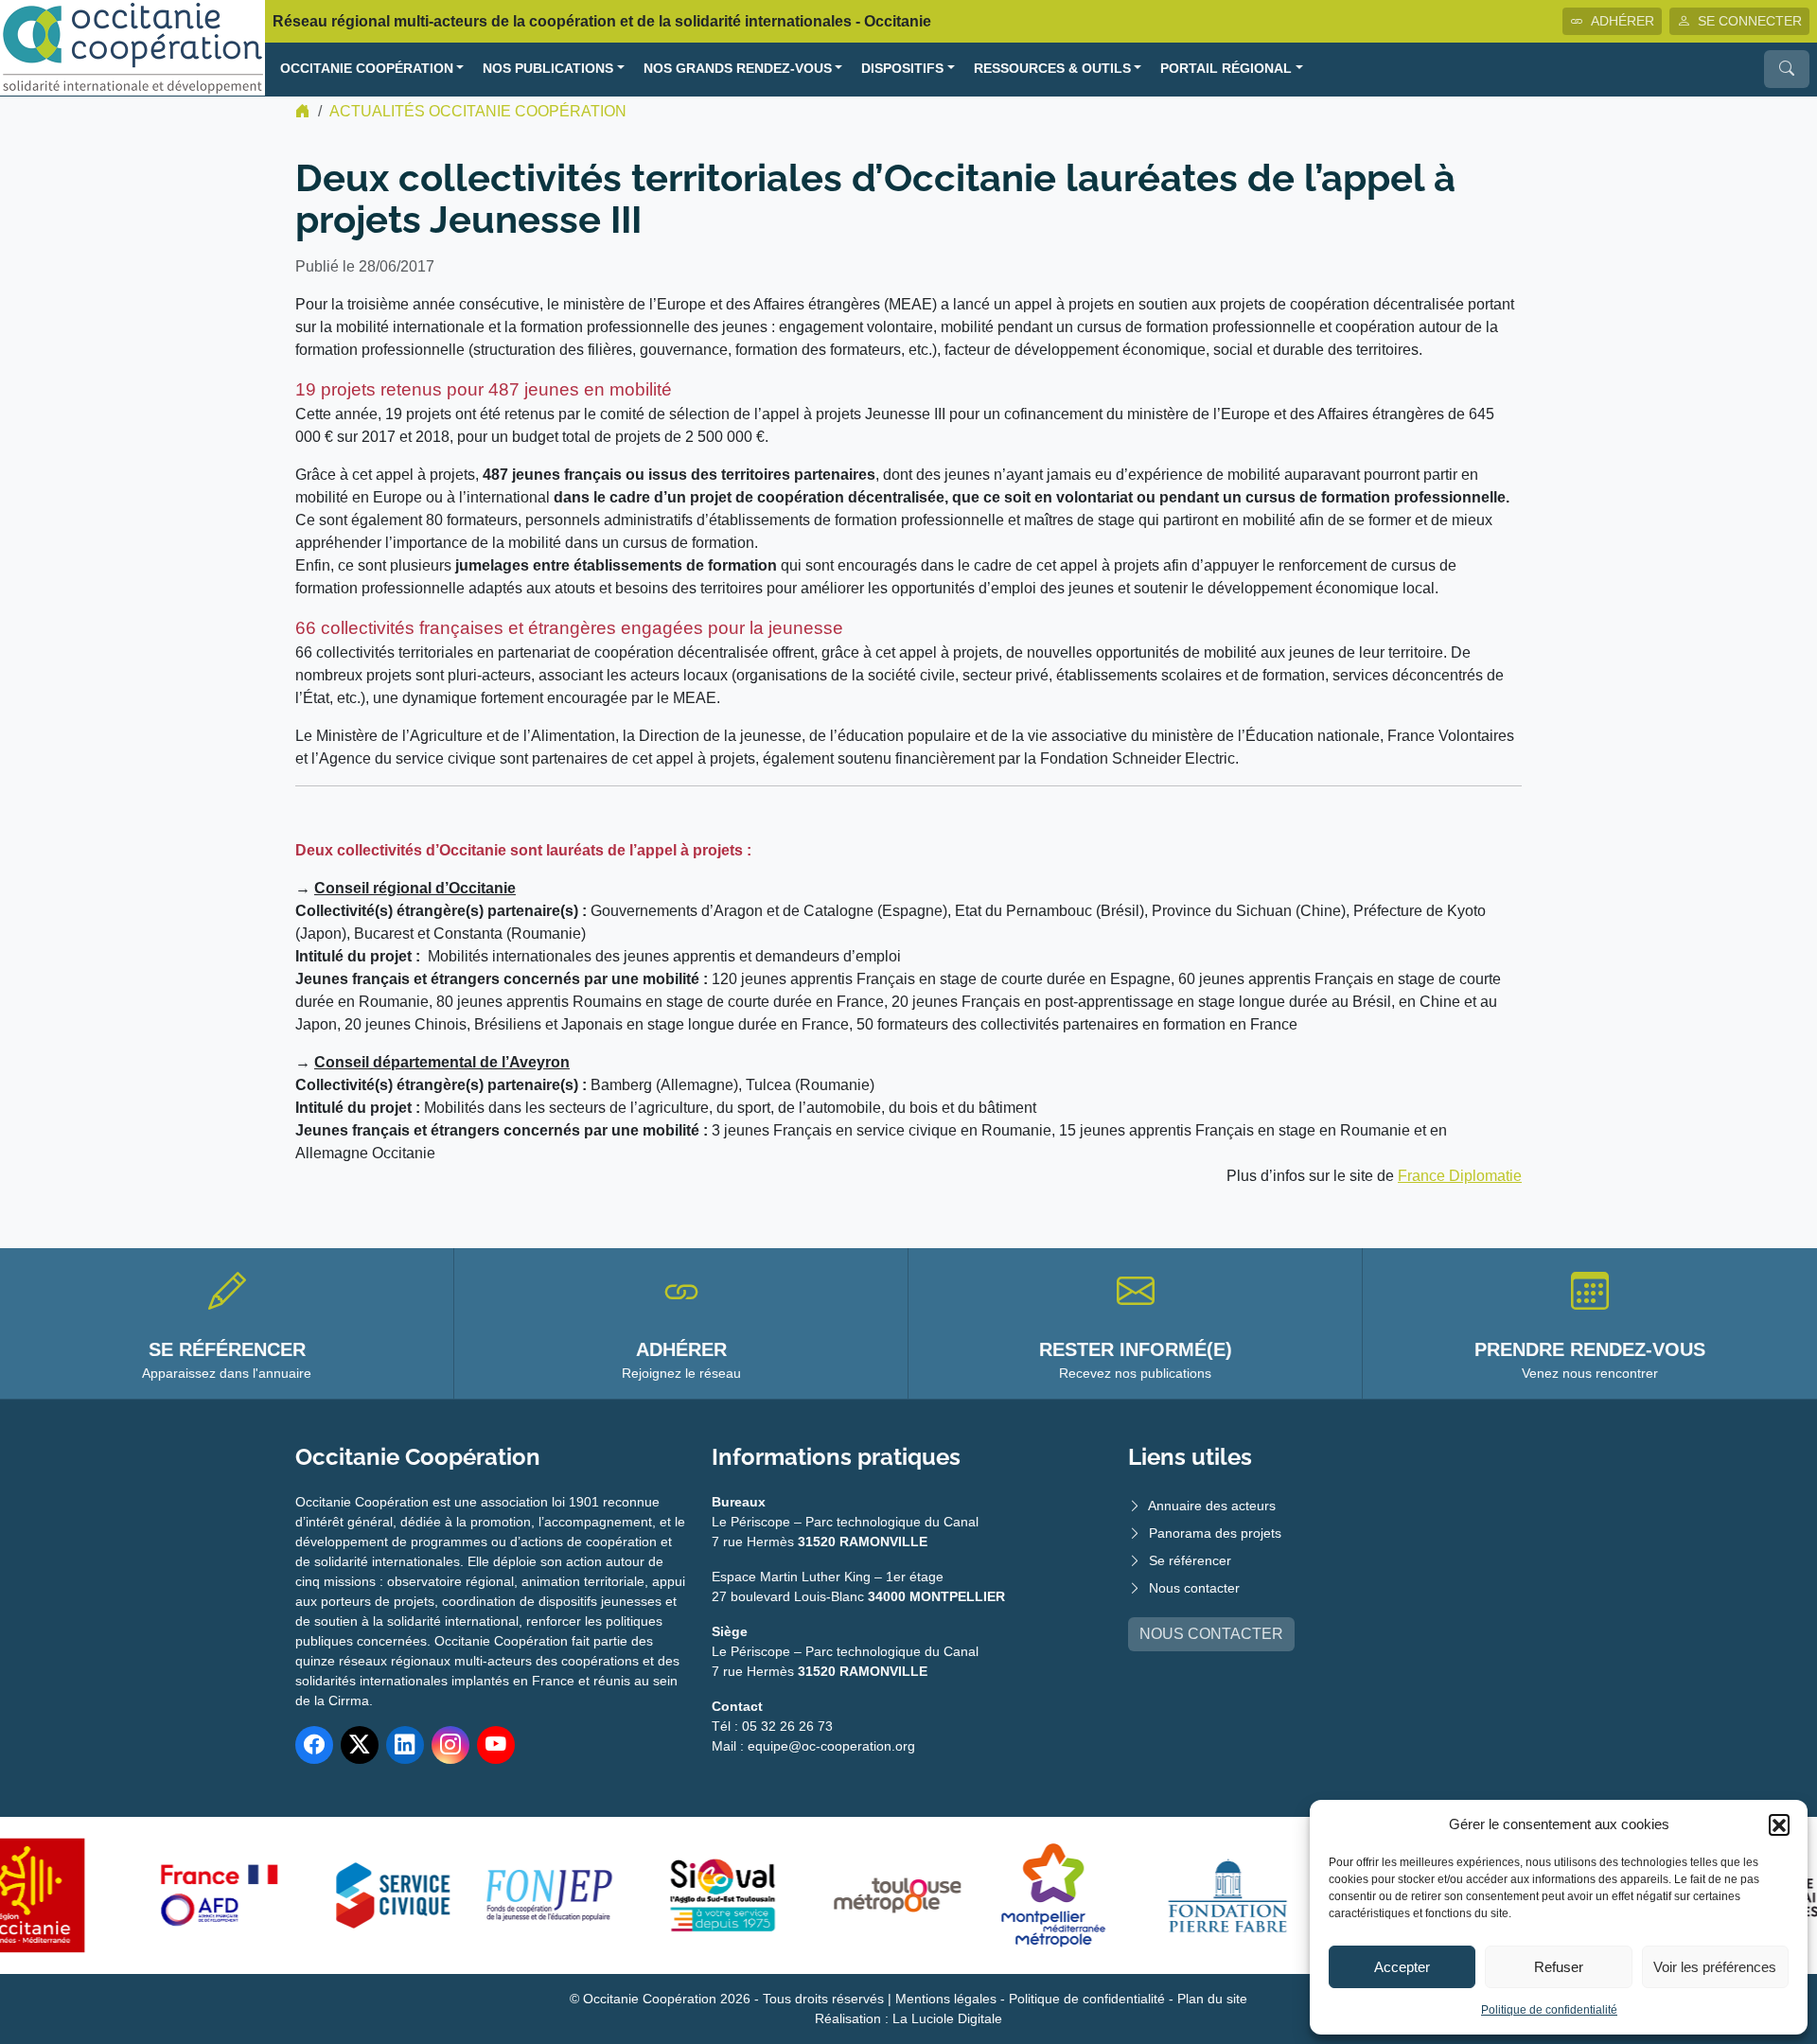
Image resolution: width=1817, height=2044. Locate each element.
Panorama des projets (1215, 1533)
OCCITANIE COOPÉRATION (367, 69)
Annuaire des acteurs (1212, 1506)
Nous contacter (1194, 1588)
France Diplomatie (1460, 1176)
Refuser (1559, 1967)
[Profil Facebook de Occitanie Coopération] (314, 1745)
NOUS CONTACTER (1211, 1634)
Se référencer (1190, 1560)
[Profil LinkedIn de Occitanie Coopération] (405, 1745)
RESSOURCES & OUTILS (1052, 69)
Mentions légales (946, 1999)
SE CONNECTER (1750, 21)
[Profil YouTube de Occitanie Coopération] (496, 1745)
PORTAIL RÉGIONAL (1226, 69)
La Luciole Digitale (947, 2018)
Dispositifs (902, 69)
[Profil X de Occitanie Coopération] (360, 1745)
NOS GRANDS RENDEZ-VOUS (738, 69)
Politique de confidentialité (1549, 2010)
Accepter (1402, 1967)
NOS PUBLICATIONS (548, 69)
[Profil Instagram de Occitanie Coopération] (450, 1745)
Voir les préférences (1715, 1967)
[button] (1779, 1824)
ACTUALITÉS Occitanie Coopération (478, 111)
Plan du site (1212, 1999)
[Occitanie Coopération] (132, 47)
